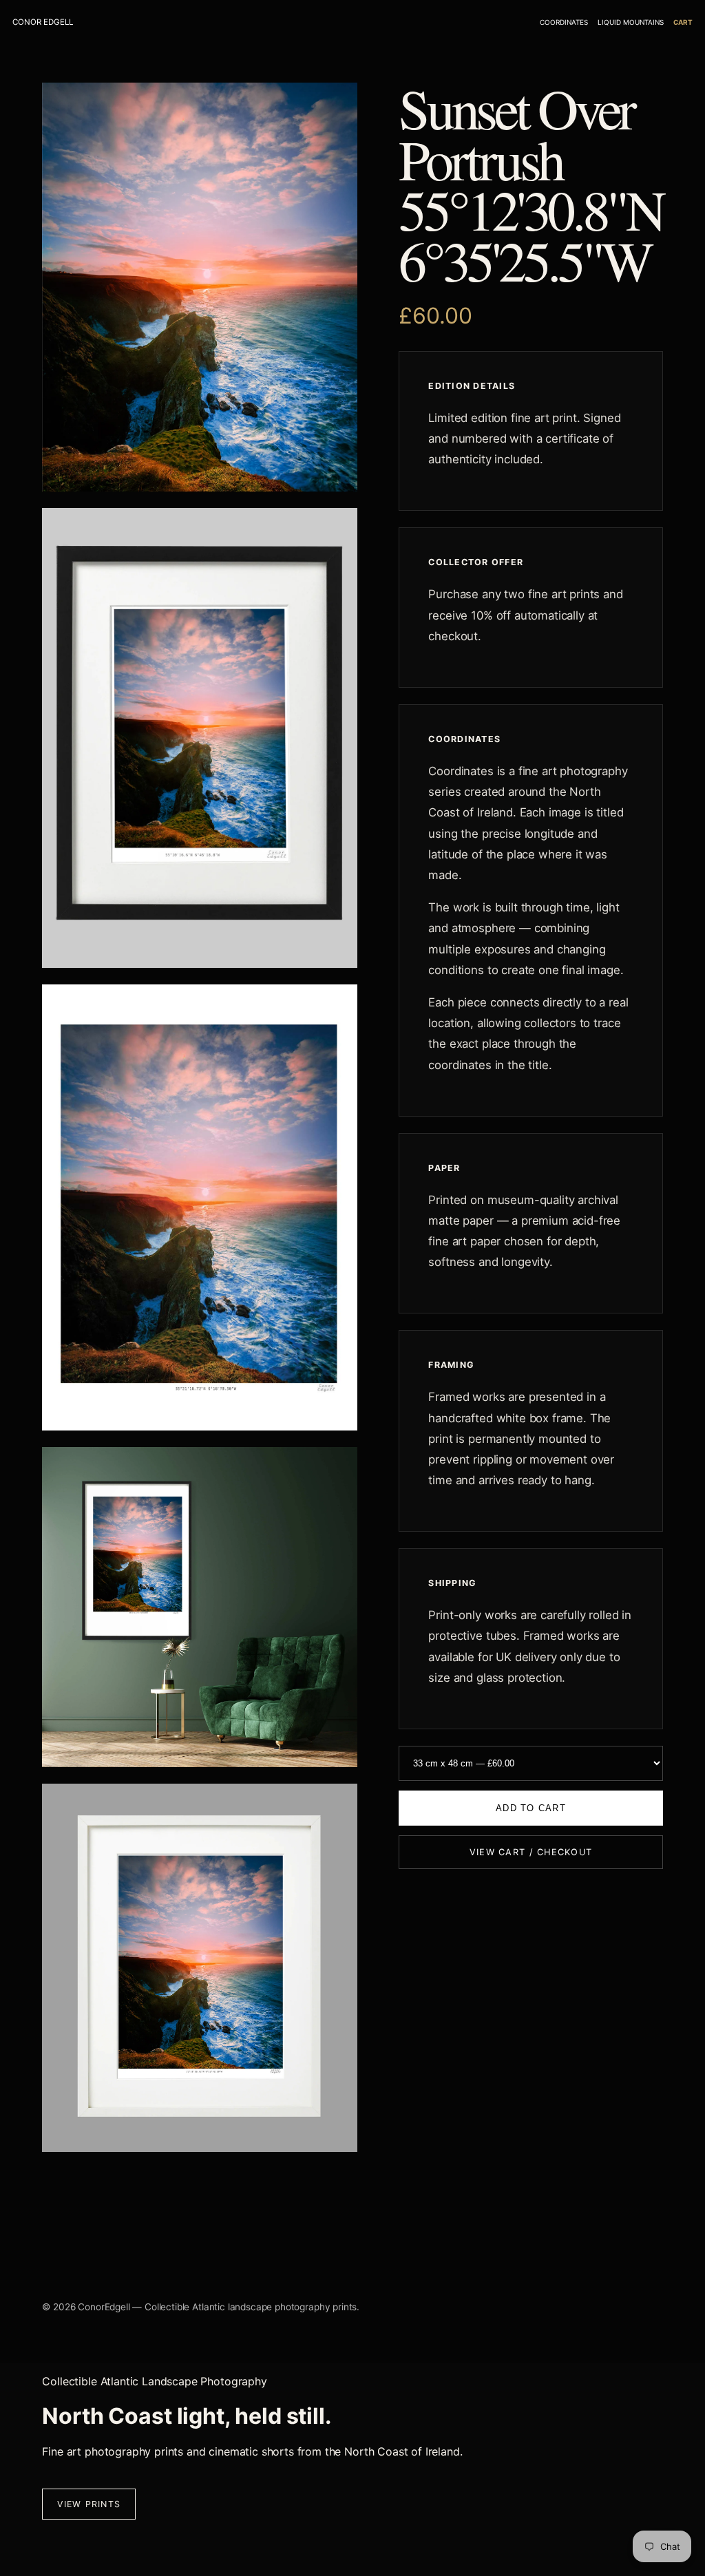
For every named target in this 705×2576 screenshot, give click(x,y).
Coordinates (564, 22)
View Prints (89, 2504)
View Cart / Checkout (531, 1852)
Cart (683, 22)
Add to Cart (531, 1808)
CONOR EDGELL (43, 22)
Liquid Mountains (631, 22)
